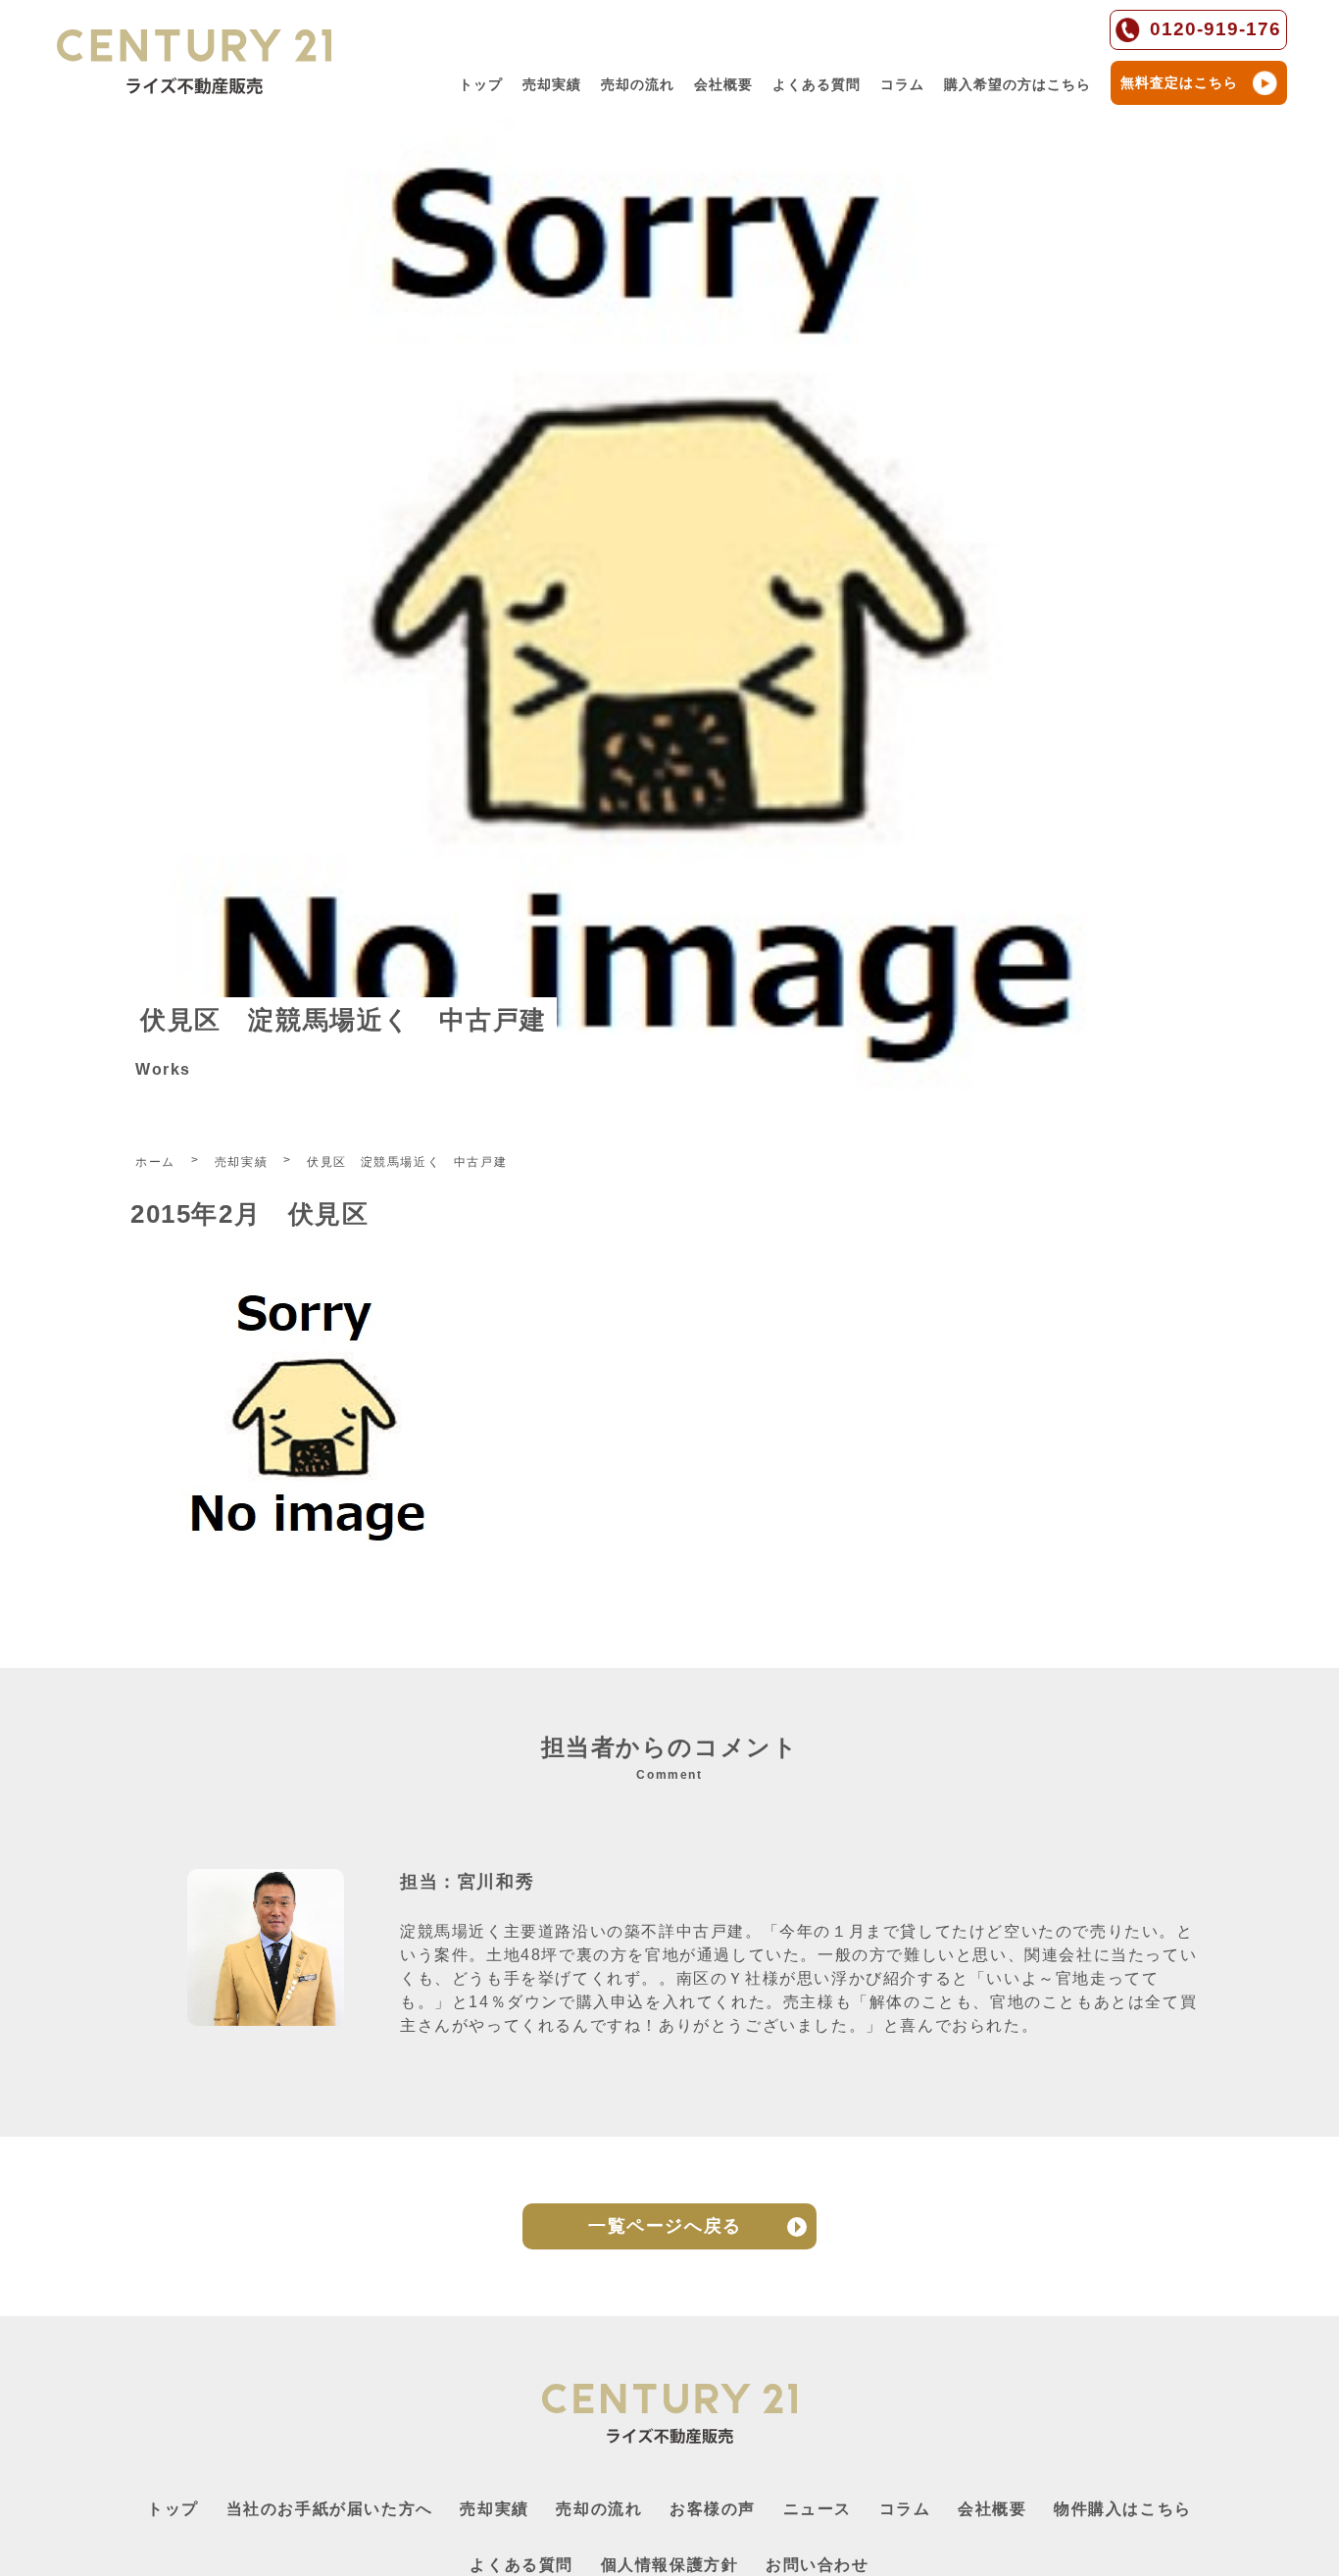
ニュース (818, 2509)
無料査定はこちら (1179, 82)
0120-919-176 (1215, 29)
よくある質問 (817, 84)
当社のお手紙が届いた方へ (330, 2509)
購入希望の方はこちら (1017, 84)
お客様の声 (713, 2509)
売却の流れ (638, 84)
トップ (481, 84)
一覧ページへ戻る (665, 2226)
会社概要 (723, 84)
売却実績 (552, 84)
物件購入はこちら (1123, 2509)
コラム (902, 84)
